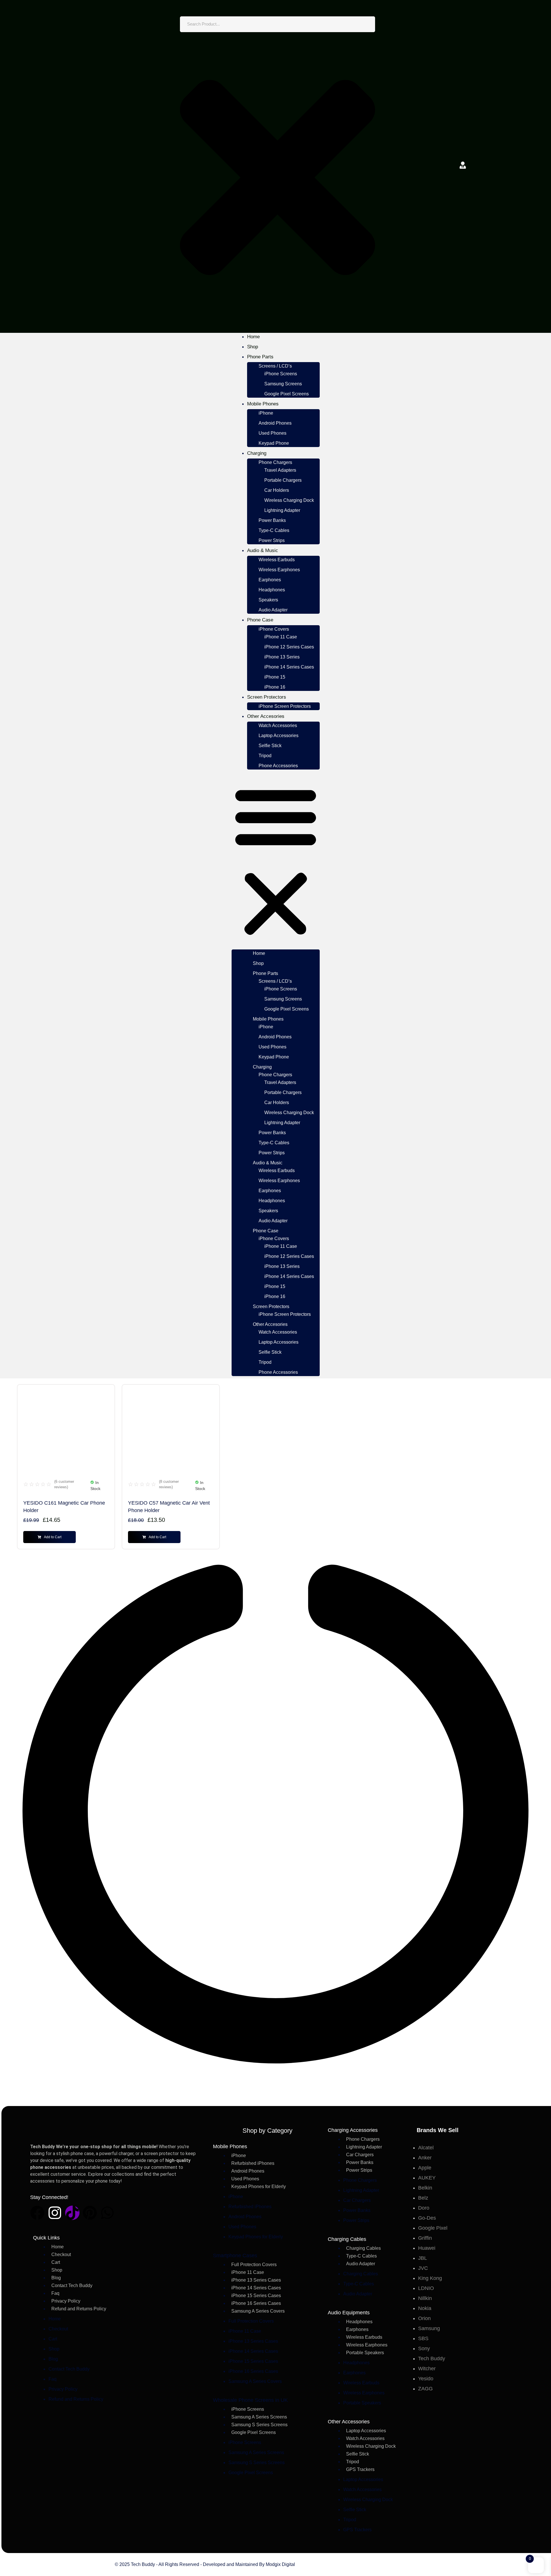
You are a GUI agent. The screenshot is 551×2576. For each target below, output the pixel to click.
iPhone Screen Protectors (285, 706)
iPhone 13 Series (282, 657)
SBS (423, 2338)
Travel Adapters (280, 470)
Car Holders (277, 490)
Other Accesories (266, 716)
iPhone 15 (275, 677)
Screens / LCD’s (275, 366)
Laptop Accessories (279, 736)
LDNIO (426, 2288)
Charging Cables (363, 2248)
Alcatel (426, 2148)
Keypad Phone (274, 443)
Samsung (429, 2328)
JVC (423, 2268)
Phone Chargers (275, 462)
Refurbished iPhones (253, 2163)
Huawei (427, 2248)
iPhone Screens (281, 374)
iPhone (266, 413)
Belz (423, 2198)
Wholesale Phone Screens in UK (250, 2400)
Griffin (425, 2238)
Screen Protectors (267, 697)
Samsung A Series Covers (258, 2311)
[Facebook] (37, 2213)
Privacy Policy (66, 2301)
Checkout (61, 2255)
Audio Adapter (273, 610)
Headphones (272, 590)
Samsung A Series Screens (259, 2417)
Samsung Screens (283, 384)
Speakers (268, 600)
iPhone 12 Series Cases (289, 647)
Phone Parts (260, 357)
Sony (424, 2348)
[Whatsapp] (107, 2213)
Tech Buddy (432, 2359)
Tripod (265, 756)
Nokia (425, 2308)
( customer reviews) (64, 1484)
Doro (424, 2208)
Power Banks (272, 520)
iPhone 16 (275, 687)
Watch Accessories (278, 725)
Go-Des (427, 2218)
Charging (257, 453)
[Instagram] (55, 2213)
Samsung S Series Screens (259, 2425)
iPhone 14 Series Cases (289, 667)
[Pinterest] (90, 2213)
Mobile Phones (263, 404)
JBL (423, 2258)
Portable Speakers (365, 2353)
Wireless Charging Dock (289, 500)
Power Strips (272, 540)
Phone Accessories (278, 766)
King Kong (430, 2278)
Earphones (270, 580)
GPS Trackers (360, 2469)
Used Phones (272, 433)
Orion (424, 2318)
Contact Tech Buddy (72, 2285)
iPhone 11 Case (281, 637)
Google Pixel (433, 2228)
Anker (425, 2158)
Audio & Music (263, 550)
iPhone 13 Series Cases (256, 2280)
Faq (55, 2293)
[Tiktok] (72, 2213)
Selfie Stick (270, 746)
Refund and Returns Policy (79, 2309)
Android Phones (275, 423)
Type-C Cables (274, 530)
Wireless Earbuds (277, 560)
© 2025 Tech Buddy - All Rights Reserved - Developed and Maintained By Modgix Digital (205, 2564)
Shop (253, 347)
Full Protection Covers (254, 2265)
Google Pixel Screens (287, 394)
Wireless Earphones (279, 570)
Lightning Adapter (282, 510)
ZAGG (425, 2389)
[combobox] (278, 24)
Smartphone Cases (235, 2256)
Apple (425, 2168)
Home (253, 337)
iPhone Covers (274, 629)
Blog (56, 2278)
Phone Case (260, 620)
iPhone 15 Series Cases (256, 2296)
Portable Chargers (283, 480)
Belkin (425, 2188)
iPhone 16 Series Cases (256, 2303)
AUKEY (427, 2178)
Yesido (426, 2379)
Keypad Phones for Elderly (259, 2187)
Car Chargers (360, 2155)
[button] (276, 860)
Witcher (427, 2369)
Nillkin (425, 2298)
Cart (56, 2262)
